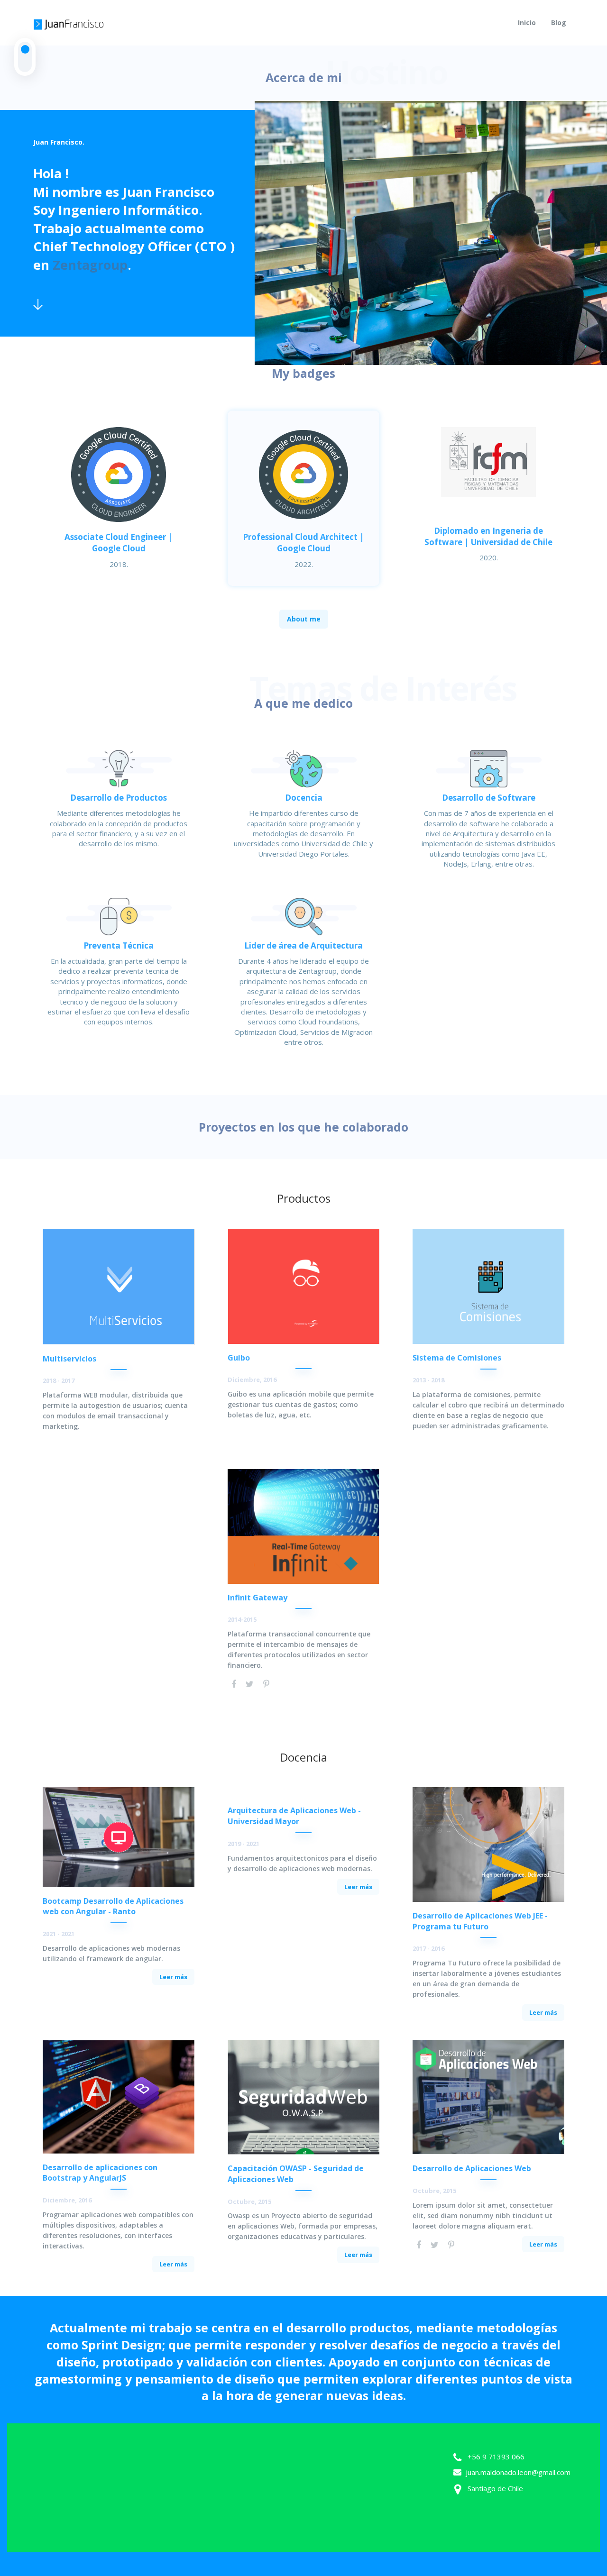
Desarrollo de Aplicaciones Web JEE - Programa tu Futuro (480, 1921)
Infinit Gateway (258, 1598)
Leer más (173, 1977)
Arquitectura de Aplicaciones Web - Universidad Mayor (294, 1816)
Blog (559, 23)
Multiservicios (69, 1359)
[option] (431, 233)
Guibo (239, 1358)
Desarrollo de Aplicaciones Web (472, 2168)
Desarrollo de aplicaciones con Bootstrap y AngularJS (100, 2173)
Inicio (527, 23)
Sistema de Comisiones (457, 1358)
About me (304, 619)
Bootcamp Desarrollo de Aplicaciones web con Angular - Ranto (113, 1906)
